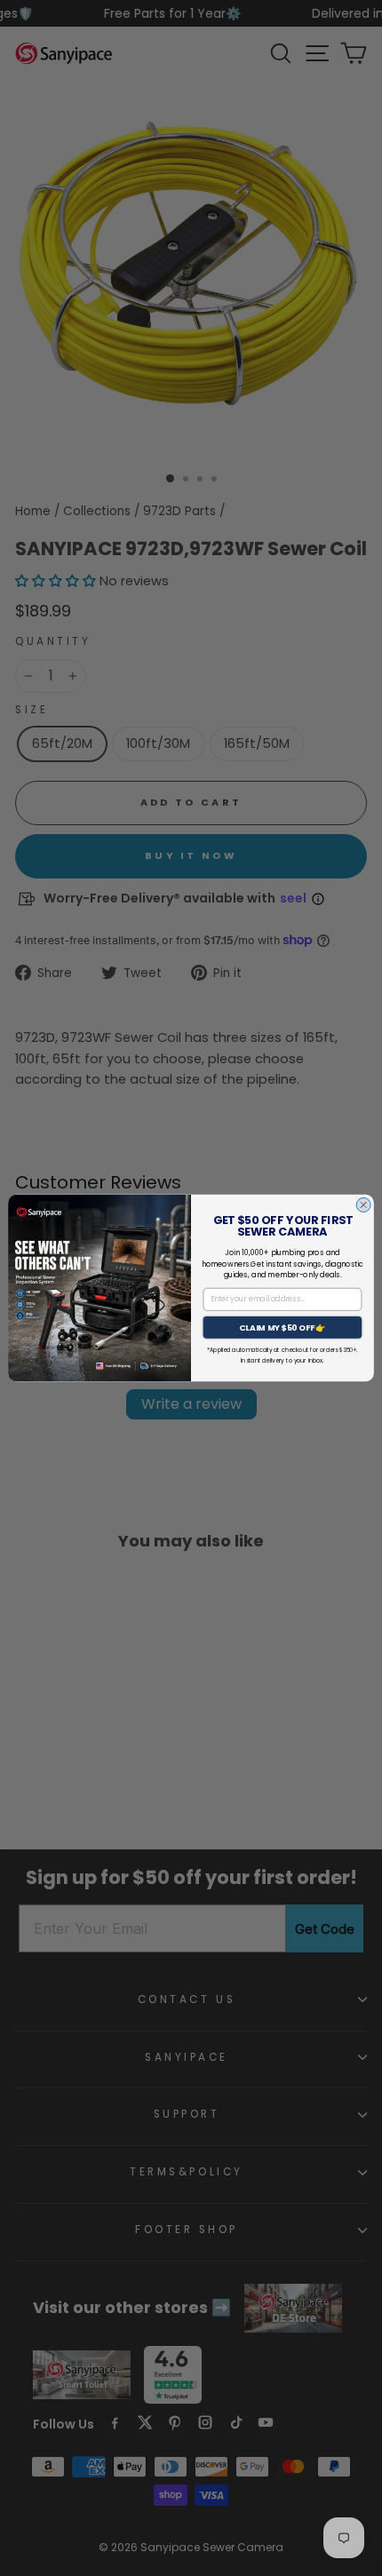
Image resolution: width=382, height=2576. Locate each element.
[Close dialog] (363, 1205)
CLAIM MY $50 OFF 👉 (283, 1328)
